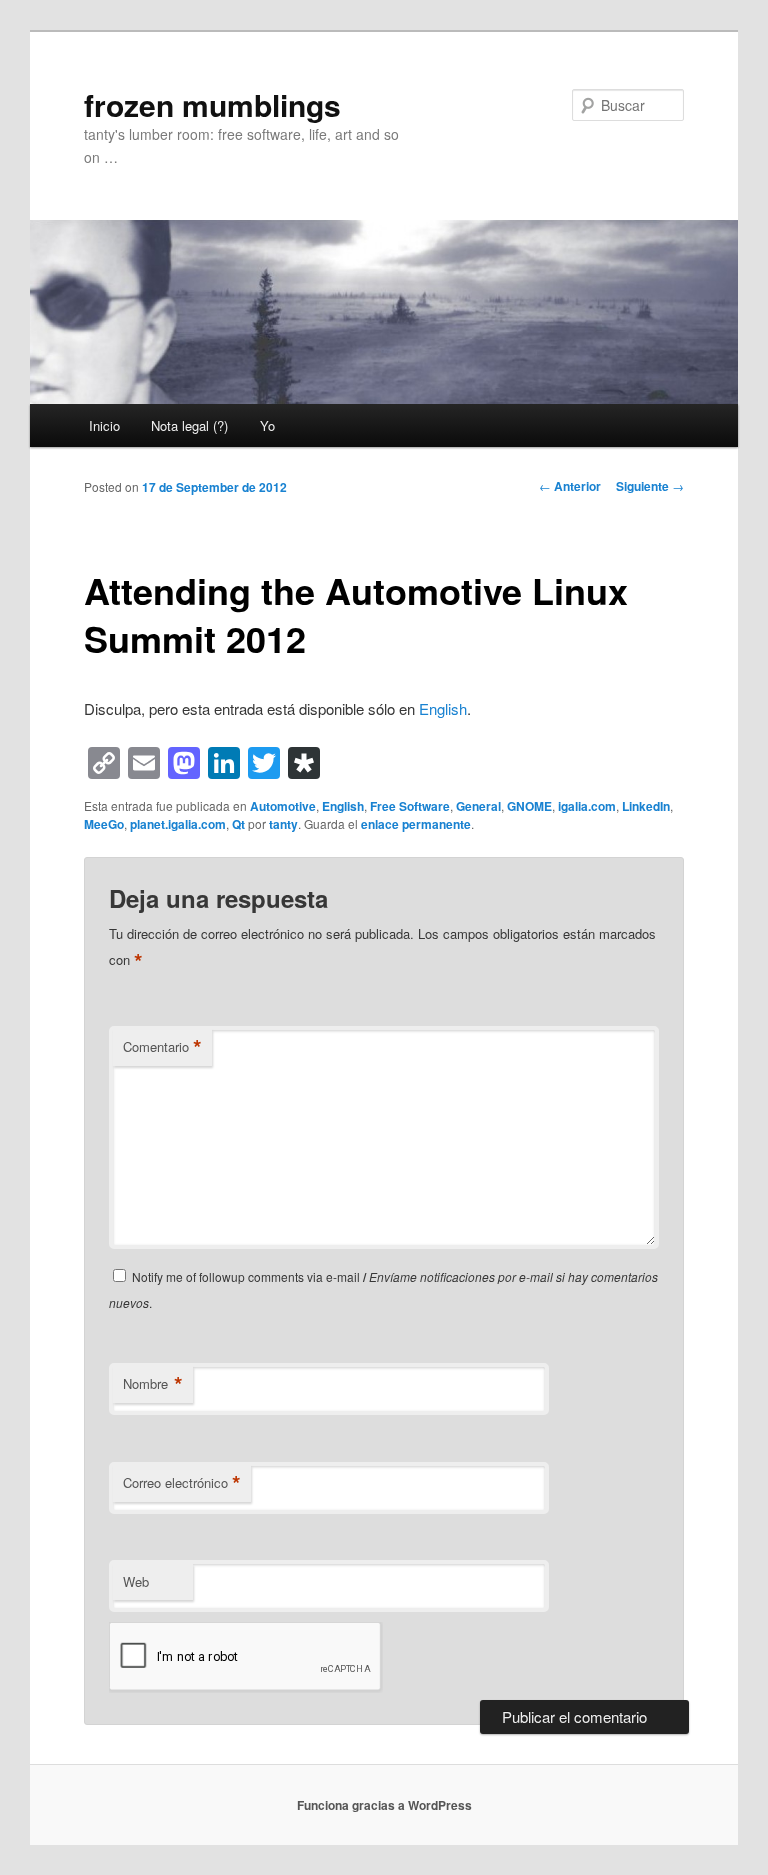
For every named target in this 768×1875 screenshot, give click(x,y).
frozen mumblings (212, 104)
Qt (238, 824)
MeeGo (104, 824)
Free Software (410, 806)
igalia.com (587, 806)
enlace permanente (416, 824)
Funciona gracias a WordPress (384, 1805)
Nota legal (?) (189, 425)
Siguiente (650, 486)
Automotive (283, 806)
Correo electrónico (182, 1483)
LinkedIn (646, 806)
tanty (283, 824)
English (443, 708)
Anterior (570, 486)
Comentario (162, 1047)
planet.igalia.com (178, 824)
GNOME (529, 806)
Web (136, 1581)
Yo (267, 425)
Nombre (153, 1384)
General (478, 806)
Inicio (104, 425)
